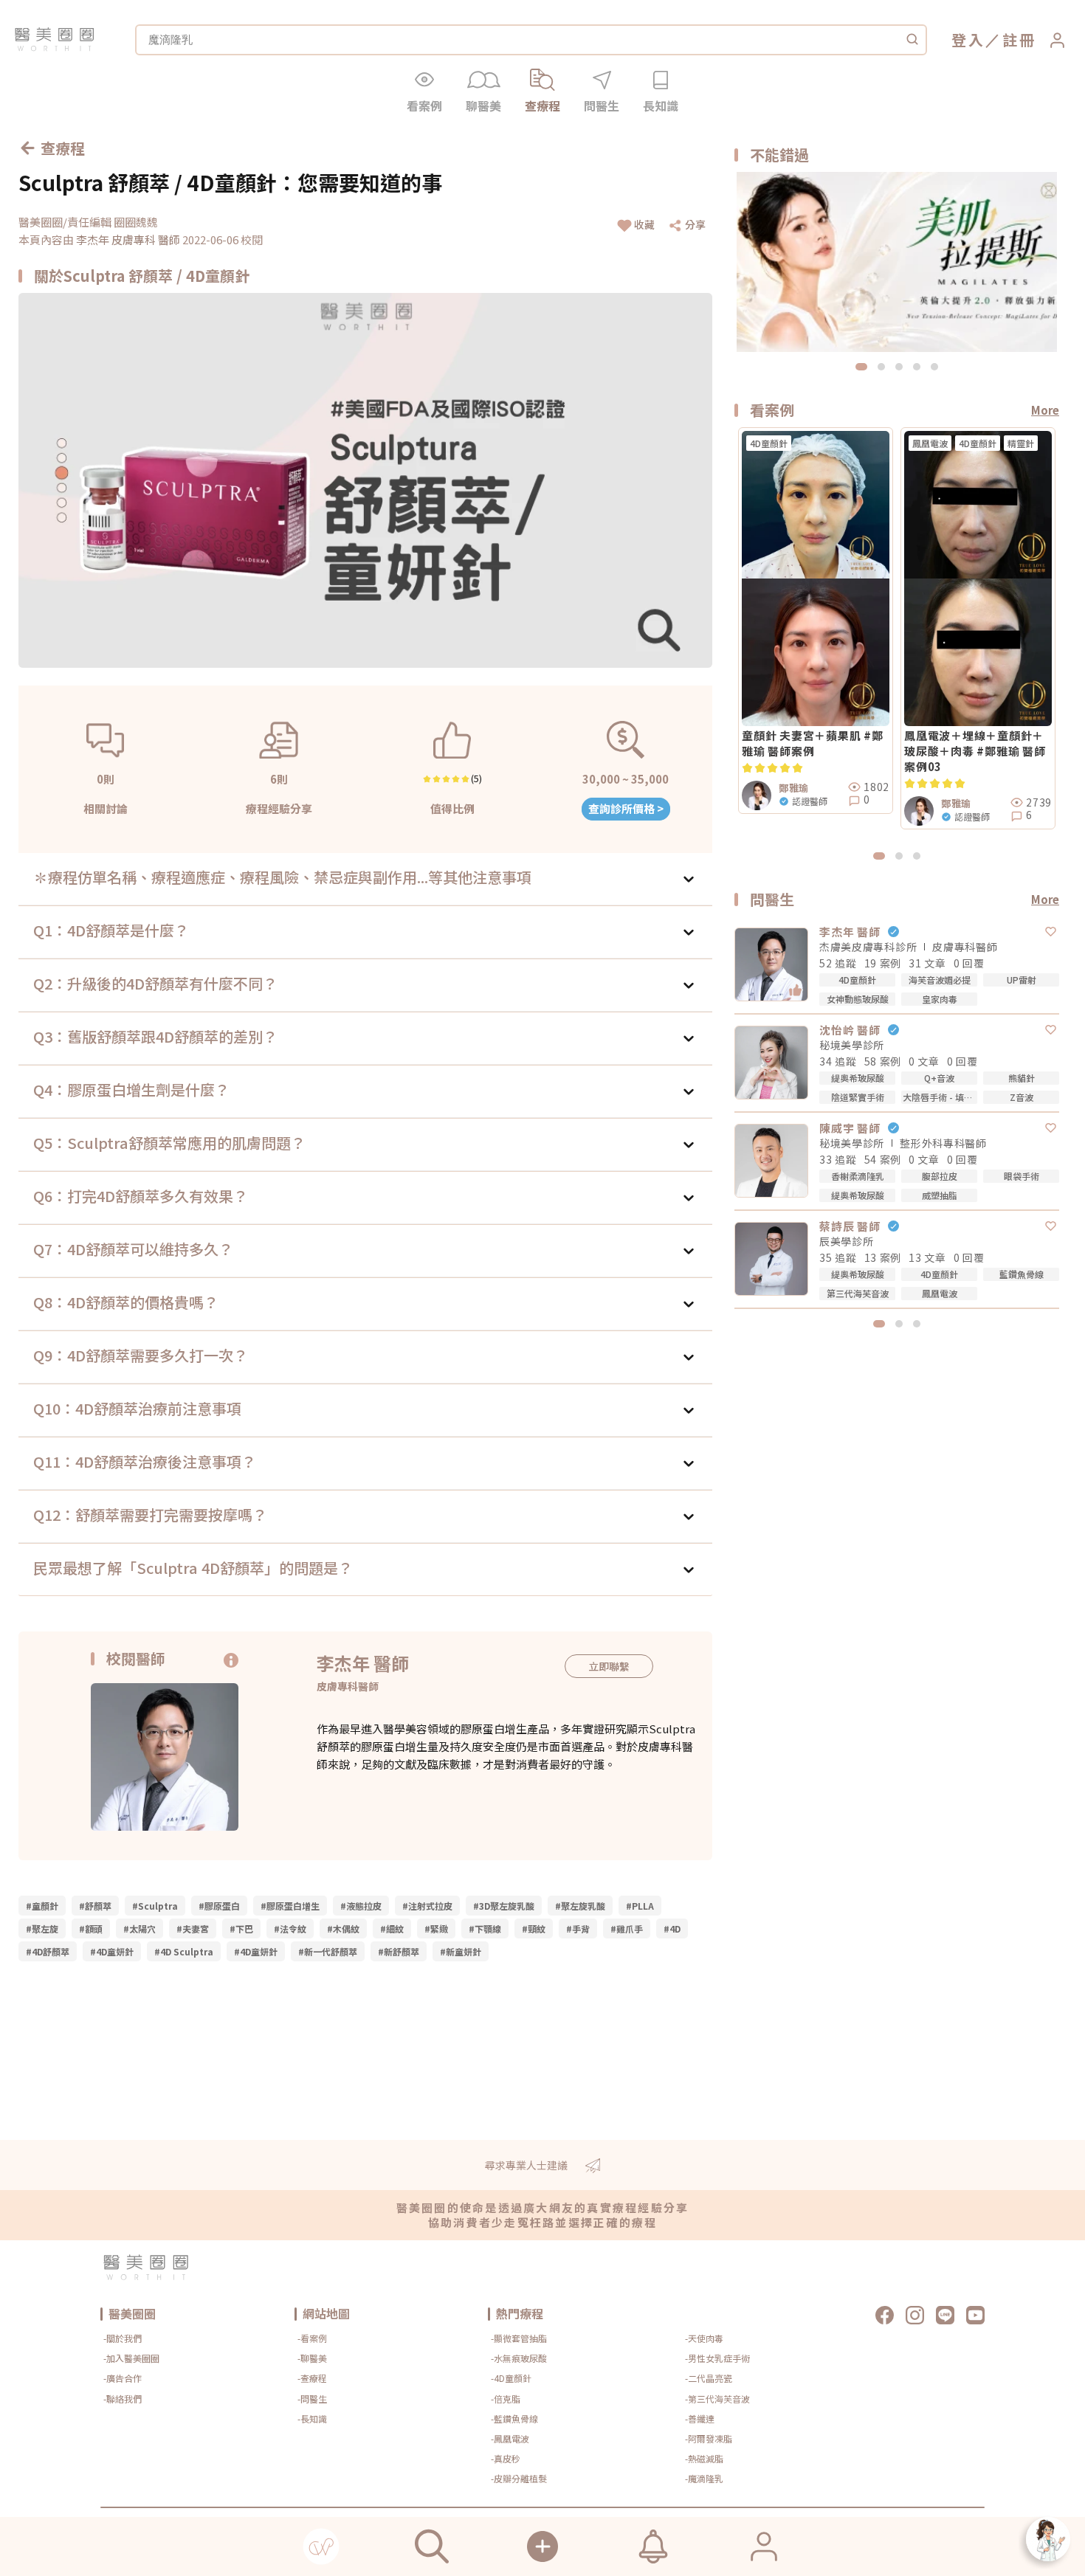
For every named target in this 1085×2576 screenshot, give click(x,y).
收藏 (644, 224)
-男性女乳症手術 (717, 2358)
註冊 (1019, 39)
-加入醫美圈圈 (131, 2358)
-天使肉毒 (704, 2338)
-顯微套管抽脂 (519, 2338)
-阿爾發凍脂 (709, 2438)
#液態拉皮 (361, 1906)
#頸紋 (534, 1928)
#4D (672, 1928)
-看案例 (312, 2338)
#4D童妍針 (112, 1951)
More (1045, 410)
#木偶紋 (343, 1928)
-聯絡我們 (123, 2399)
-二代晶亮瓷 (709, 2378)
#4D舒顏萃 (48, 1951)
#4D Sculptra (184, 1951)
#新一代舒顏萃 (328, 1951)
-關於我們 (123, 2338)
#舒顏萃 (95, 1906)
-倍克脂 (506, 2399)
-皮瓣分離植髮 (519, 2478)
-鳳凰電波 (510, 2438)
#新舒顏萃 (399, 1951)
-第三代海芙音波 (717, 2399)
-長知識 (312, 2418)
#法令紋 (290, 1928)
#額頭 (91, 1928)
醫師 (170, 239)
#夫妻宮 (193, 1928)
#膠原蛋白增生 (290, 1906)
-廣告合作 (123, 2378)
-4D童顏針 (511, 2378)
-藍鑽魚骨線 (514, 2418)
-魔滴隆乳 (704, 2478)
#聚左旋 (42, 1928)
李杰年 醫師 (363, 1663)
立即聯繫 (609, 1666)
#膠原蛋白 (219, 1906)
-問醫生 (312, 2399)
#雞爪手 (627, 1928)
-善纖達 (700, 2418)
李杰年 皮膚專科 (117, 239)
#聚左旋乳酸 (580, 1906)
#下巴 (241, 1928)
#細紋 (392, 1928)
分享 (695, 224)
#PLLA (640, 1906)
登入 (968, 39)
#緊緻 (436, 1928)
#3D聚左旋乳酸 (504, 1906)
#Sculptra (155, 1906)
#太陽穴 (139, 1928)
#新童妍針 (461, 1951)
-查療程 (312, 2378)
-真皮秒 (506, 2458)
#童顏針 (42, 1906)
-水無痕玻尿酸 (519, 2358)
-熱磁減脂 (704, 2458)
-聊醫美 (312, 2358)
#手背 (578, 1928)
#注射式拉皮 (427, 1906)
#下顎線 (485, 1928)
